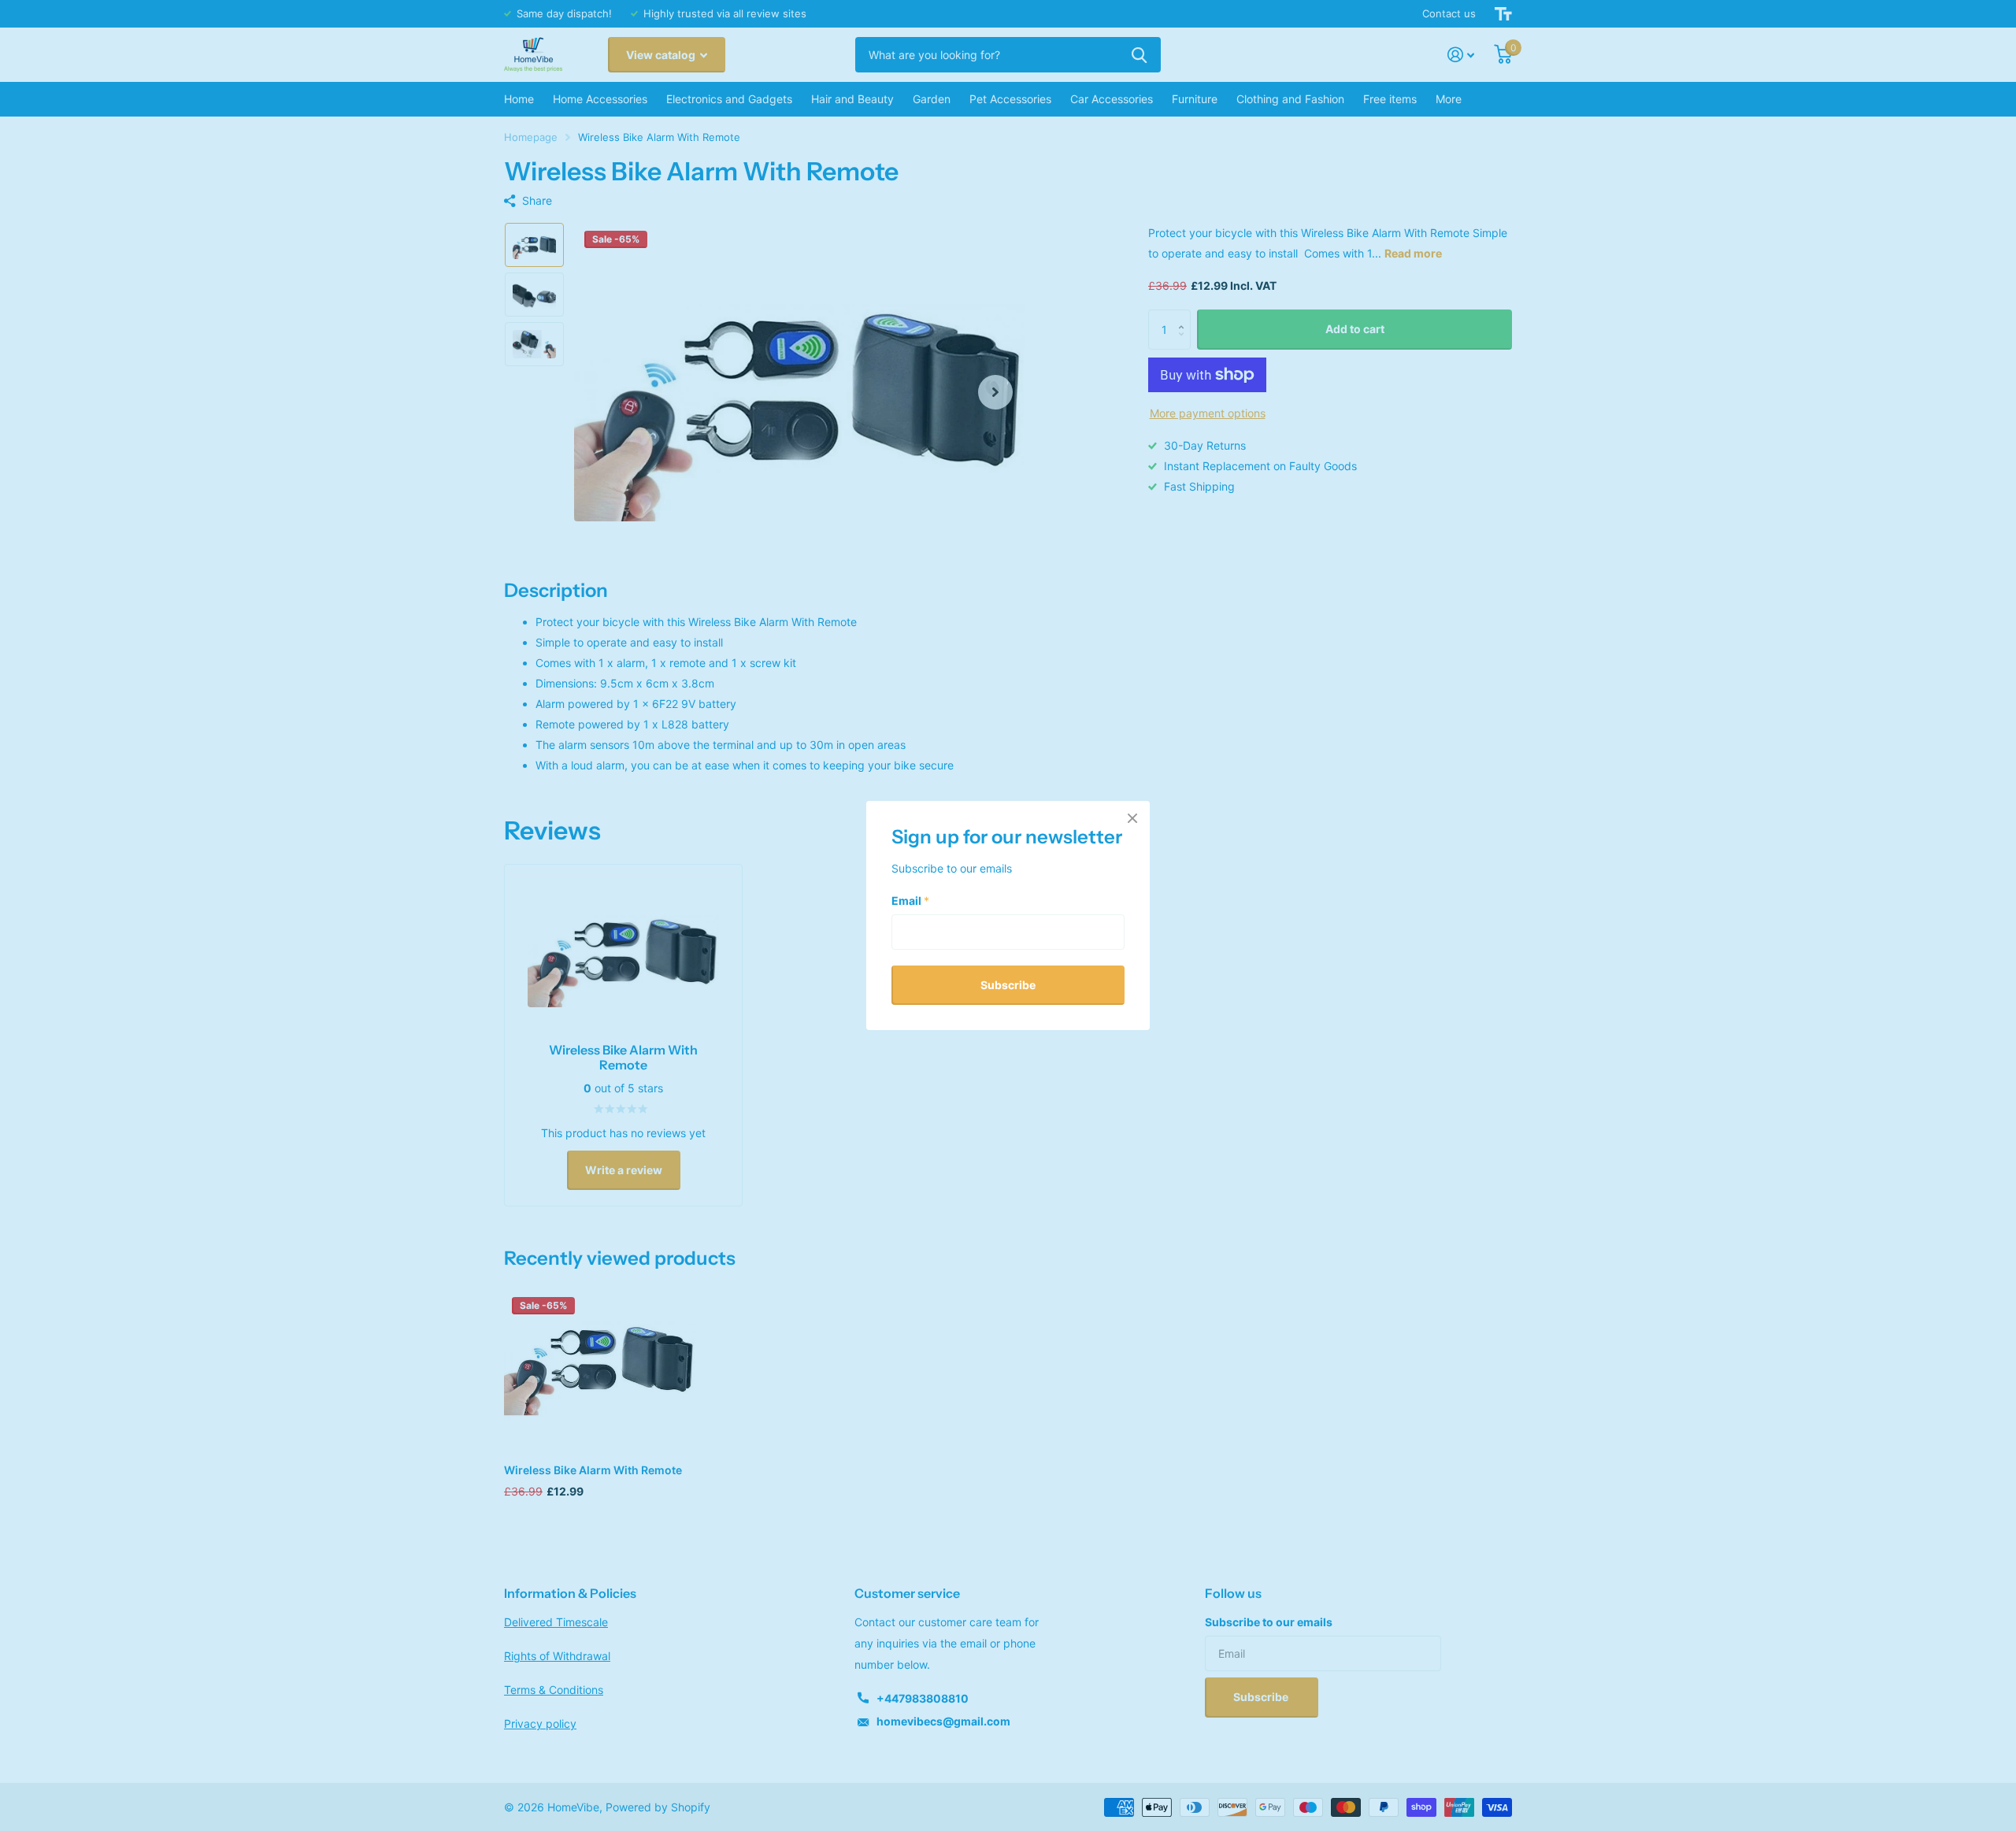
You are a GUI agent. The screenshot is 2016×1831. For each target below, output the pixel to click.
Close (1132, 818)
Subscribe (1008, 984)
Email (910, 900)
